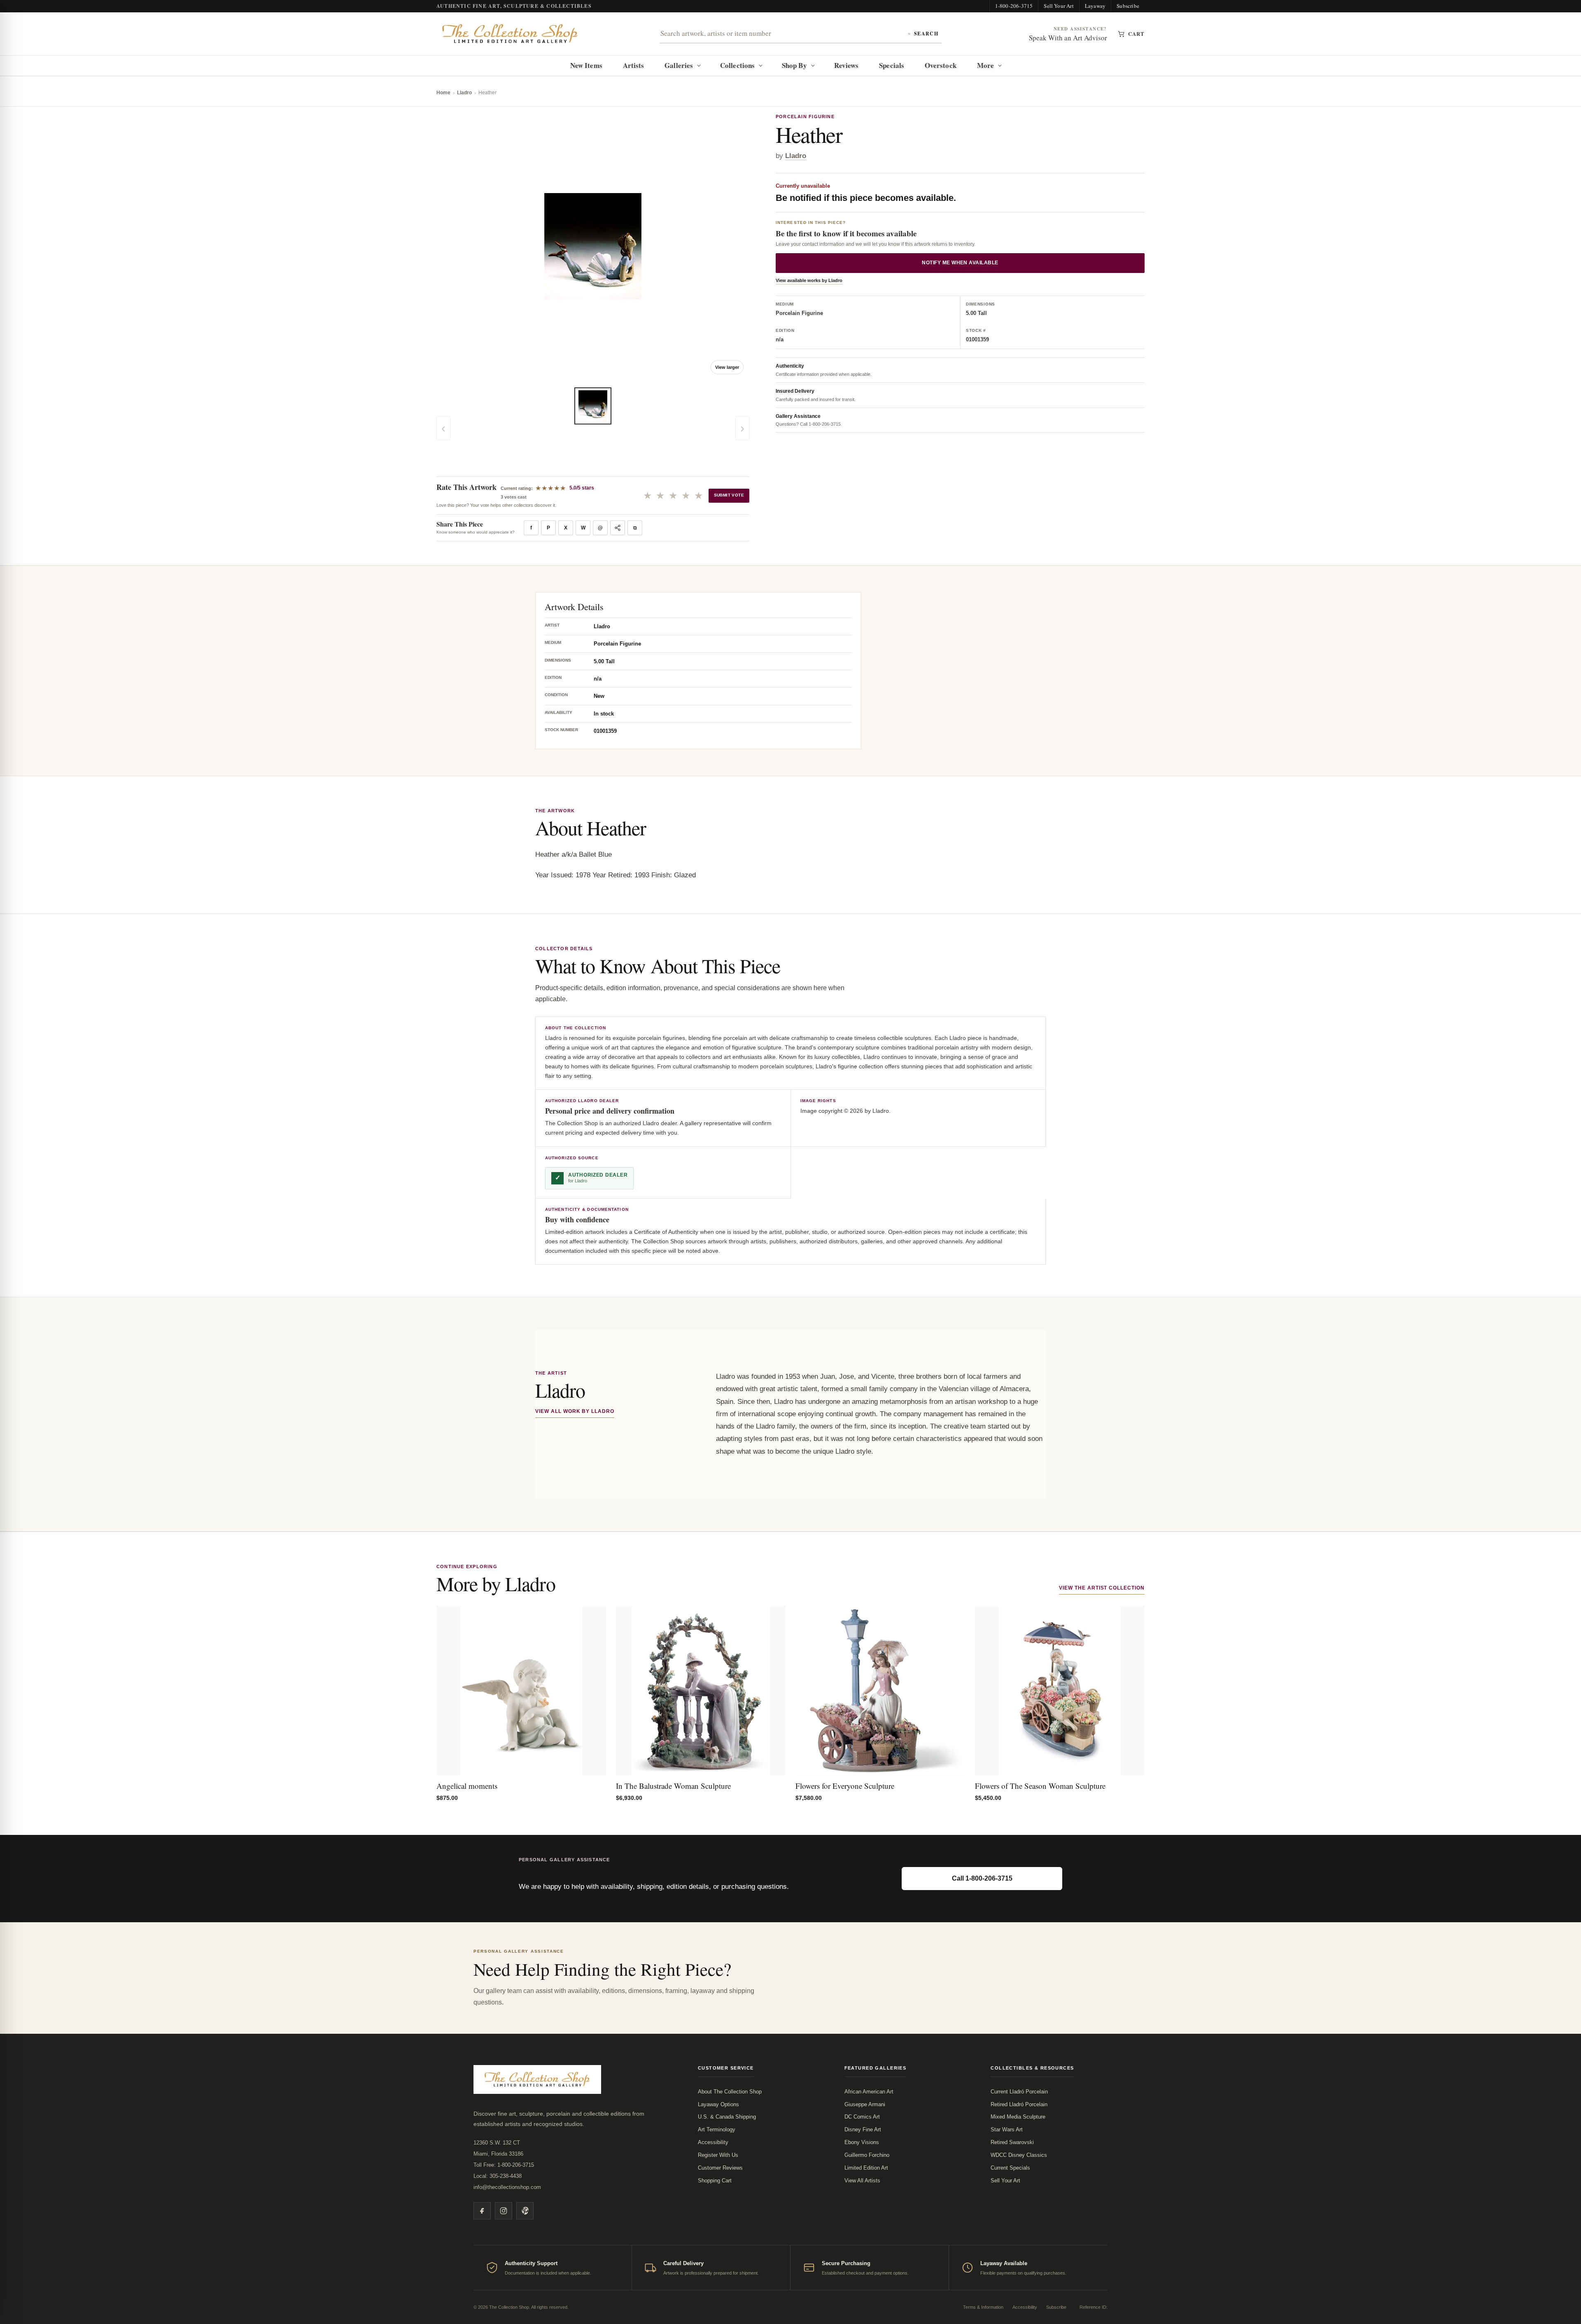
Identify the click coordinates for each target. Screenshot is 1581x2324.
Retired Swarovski (1012, 2142)
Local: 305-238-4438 (498, 2176)
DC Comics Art (862, 2117)
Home (443, 93)
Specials (892, 65)
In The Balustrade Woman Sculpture (673, 1786)
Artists (634, 65)
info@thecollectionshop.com (507, 2187)
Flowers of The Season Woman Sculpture (1040, 1786)
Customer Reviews (720, 2168)
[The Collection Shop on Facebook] (482, 2211)
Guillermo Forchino (867, 2155)
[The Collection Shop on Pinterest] (525, 2211)
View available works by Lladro (809, 281)
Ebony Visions (862, 2142)
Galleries (679, 65)
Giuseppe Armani (865, 2104)
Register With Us (718, 2155)
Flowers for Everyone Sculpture (845, 1786)
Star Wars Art (1007, 2129)
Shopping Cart (715, 2181)
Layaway (1095, 6)
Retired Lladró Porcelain (1019, 2104)
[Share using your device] (618, 528)
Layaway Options (718, 2104)
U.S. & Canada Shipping (727, 2117)
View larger (727, 367)
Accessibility (713, 2142)
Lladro (464, 93)
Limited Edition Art (866, 2168)
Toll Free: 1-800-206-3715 (504, 2165)
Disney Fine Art (863, 2129)
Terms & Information (983, 2307)
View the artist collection (1102, 1588)
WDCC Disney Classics (1019, 2155)
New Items (586, 65)
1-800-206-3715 (1014, 6)
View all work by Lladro (575, 1411)
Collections (737, 65)
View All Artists (862, 2181)
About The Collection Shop (730, 2092)
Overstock (941, 65)
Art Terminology (717, 2129)
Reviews (846, 65)
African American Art (869, 2092)
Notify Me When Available (960, 263)
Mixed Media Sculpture (1018, 2117)
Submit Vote (729, 495)
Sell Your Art (1059, 6)
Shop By (794, 65)
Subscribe (1128, 6)
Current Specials (1010, 2168)
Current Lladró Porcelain (1019, 2092)
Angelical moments (467, 1786)
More (985, 65)
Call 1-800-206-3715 (982, 1878)
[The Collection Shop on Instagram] (504, 2211)
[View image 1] (593, 406)
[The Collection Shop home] (510, 34)
